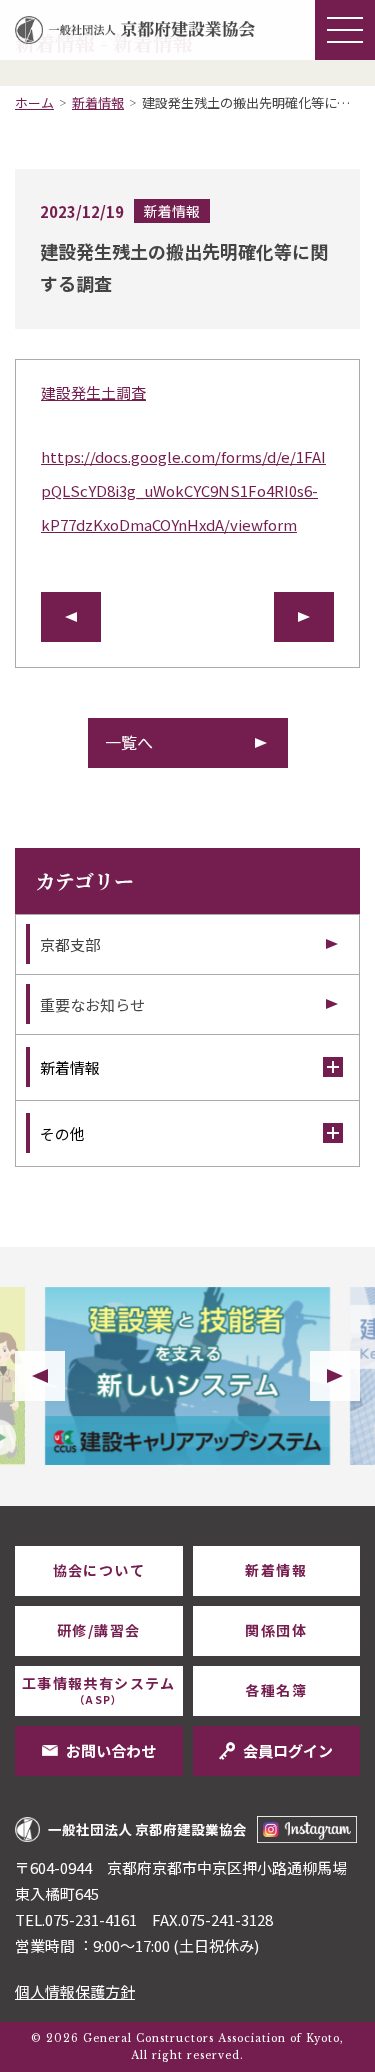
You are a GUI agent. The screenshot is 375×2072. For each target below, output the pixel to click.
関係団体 (276, 1630)
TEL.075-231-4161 (76, 1919)
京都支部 (70, 944)
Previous (40, 1376)
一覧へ (129, 742)
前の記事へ (71, 617)
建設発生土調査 (93, 392)
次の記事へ (304, 617)
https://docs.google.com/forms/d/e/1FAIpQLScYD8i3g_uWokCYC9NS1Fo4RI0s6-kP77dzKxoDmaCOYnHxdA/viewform (183, 490)
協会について (99, 1570)
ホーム (34, 102)
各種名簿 (276, 1690)
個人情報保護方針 (75, 1991)
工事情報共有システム (99, 1690)
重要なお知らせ (92, 1004)
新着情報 (98, 102)
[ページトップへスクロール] (330, 1506)
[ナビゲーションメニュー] (345, 30)
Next (335, 1376)
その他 (62, 1133)
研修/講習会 (98, 1630)
